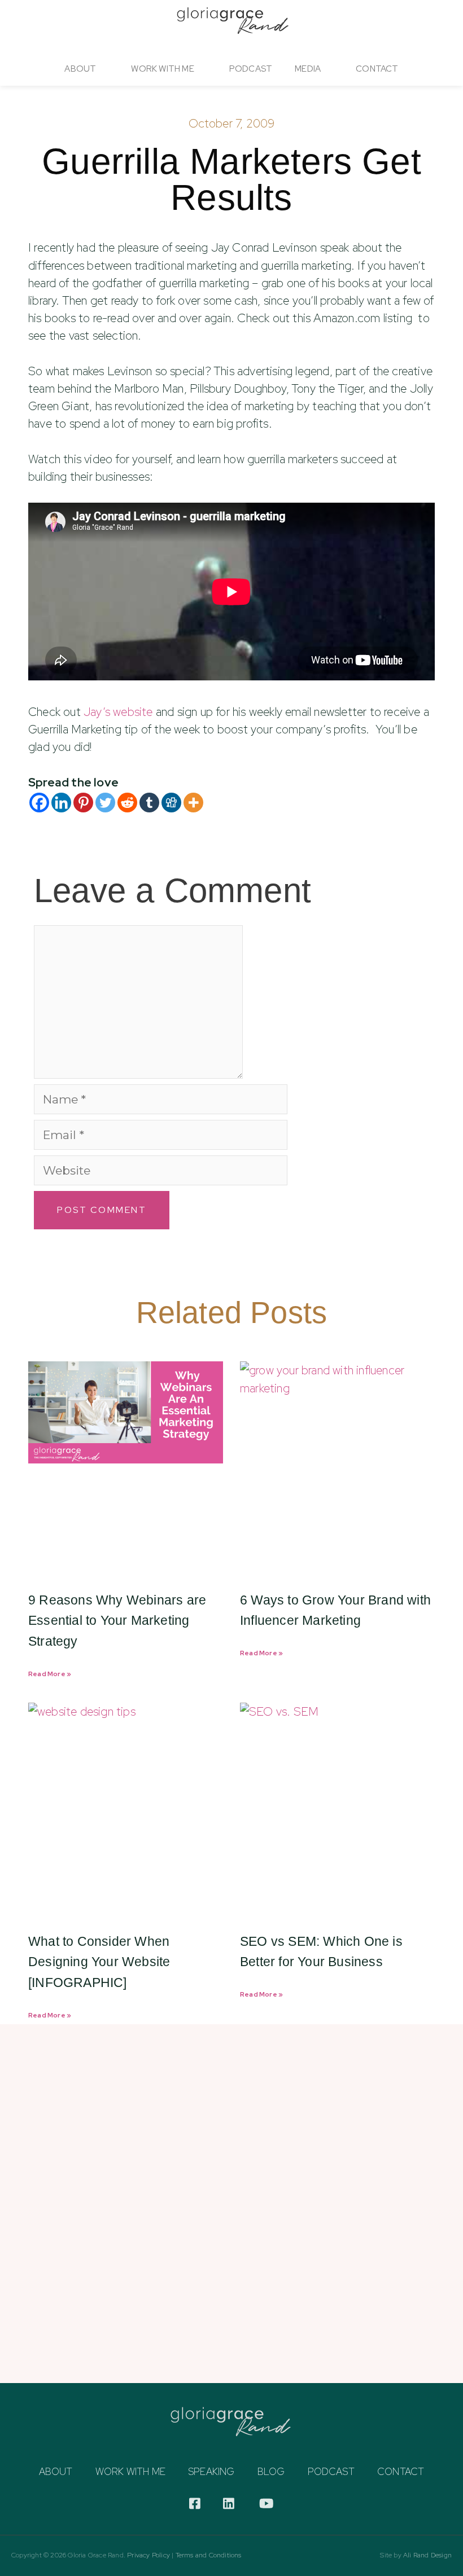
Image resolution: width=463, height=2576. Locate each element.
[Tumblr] (149, 803)
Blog (271, 2472)
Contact (377, 69)
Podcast (251, 69)
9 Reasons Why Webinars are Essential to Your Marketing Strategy (117, 1621)
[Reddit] (127, 803)
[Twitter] (105, 803)
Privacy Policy (148, 2555)
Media (308, 69)
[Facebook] (39, 803)
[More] (193, 803)
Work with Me (130, 2472)
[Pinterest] (83, 803)
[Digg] (171, 803)
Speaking (211, 2472)
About (80, 69)
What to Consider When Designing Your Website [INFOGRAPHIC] (99, 1962)
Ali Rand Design (427, 2555)
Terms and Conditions (209, 2555)
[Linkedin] (61, 803)
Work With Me (162, 69)
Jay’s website (120, 712)
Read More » (50, 1674)
